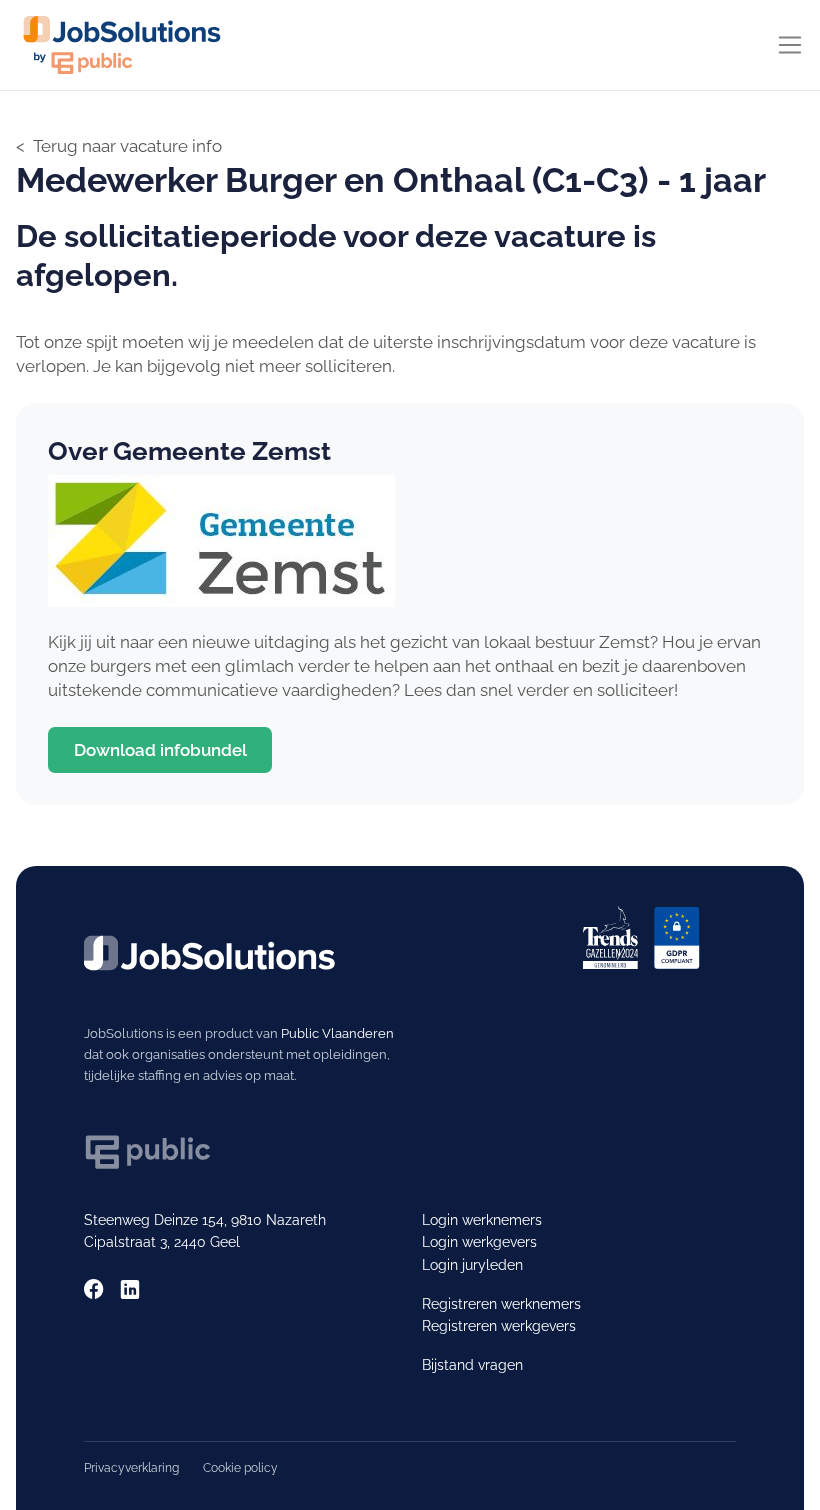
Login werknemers (482, 1220)
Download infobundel (160, 750)
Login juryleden (472, 1265)
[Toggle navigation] (790, 45)
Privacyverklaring (131, 1467)
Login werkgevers (479, 1242)
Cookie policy (240, 1467)
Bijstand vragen (472, 1365)
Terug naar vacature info (127, 146)
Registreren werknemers (501, 1304)
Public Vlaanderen (337, 1033)
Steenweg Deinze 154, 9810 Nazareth (205, 1220)
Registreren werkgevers (499, 1326)
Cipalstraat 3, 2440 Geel (162, 1242)
